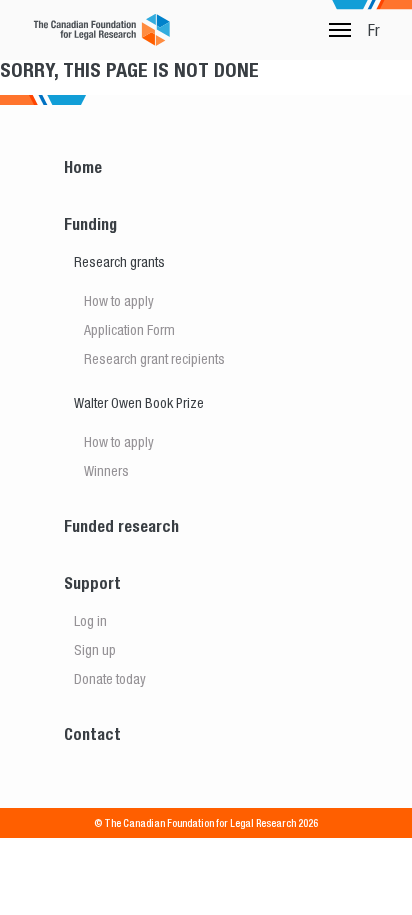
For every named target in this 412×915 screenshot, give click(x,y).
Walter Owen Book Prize (139, 403)
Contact (92, 734)
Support (92, 583)
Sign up (95, 650)
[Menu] (340, 30)
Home (83, 167)
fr (374, 30)
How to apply (119, 301)
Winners (106, 471)
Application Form (129, 330)
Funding (90, 224)
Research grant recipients (154, 359)
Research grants (119, 262)
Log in (90, 621)
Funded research (121, 526)
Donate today (110, 679)
